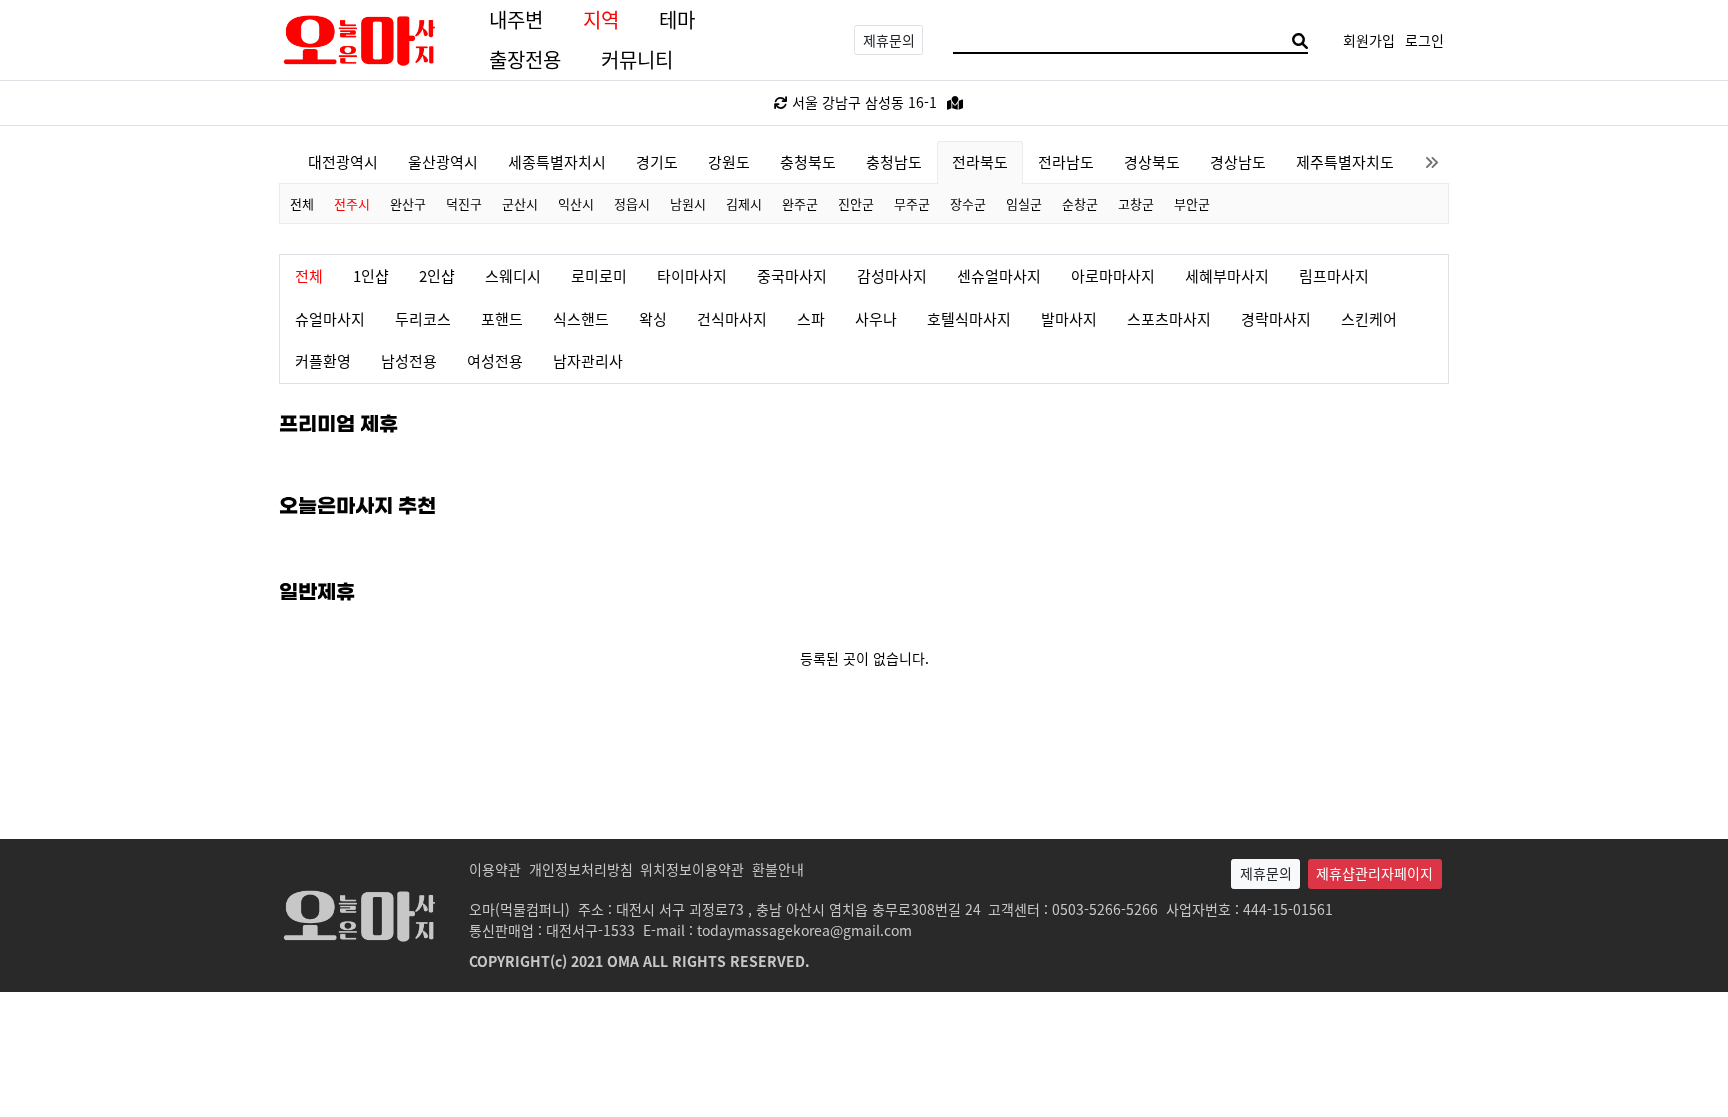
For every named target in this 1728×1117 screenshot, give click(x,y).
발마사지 (1069, 318)
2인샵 (437, 275)
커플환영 (323, 360)
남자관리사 (588, 360)
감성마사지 (892, 275)
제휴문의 (889, 40)
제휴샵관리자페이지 (1374, 873)
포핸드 (502, 318)
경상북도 (1152, 161)
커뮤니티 (637, 59)
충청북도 (808, 161)
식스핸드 (581, 318)
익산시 (576, 203)
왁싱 (653, 318)
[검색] (1300, 40)
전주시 (352, 203)
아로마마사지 (1113, 275)
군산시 (520, 203)
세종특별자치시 (557, 161)
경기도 (657, 161)
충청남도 (894, 161)
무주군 (912, 203)
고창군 (1136, 203)
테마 (677, 19)
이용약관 (495, 869)
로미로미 (599, 275)
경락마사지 (1276, 318)
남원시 (688, 203)
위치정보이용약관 (692, 869)
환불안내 (778, 869)
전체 (302, 203)
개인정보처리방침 (581, 869)
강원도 (729, 161)
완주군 (800, 203)
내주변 (516, 19)
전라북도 (980, 161)
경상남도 (1238, 161)
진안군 (856, 203)
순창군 (1080, 203)
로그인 (1424, 40)
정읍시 (632, 203)
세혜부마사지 (1227, 275)
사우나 (876, 318)
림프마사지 (1334, 275)
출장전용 (525, 59)
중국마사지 (792, 275)
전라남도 (1066, 161)
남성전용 (409, 360)
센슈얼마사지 (999, 275)
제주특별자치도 (1345, 161)
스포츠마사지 (1169, 318)
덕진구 (464, 203)
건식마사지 (732, 318)
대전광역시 (343, 161)
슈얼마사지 (330, 318)
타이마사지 (692, 275)
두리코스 (423, 318)
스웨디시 (513, 275)
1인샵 (371, 275)
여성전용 (495, 360)
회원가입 (1369, 40)
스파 (811, 318)
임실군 (1024, 203)
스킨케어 (1369, 318)
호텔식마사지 (969, 318)
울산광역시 (443, 161)
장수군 (968, 203)
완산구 (408, 203)
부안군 (1192, 203)
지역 (601, 19)
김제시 (744, 203)
